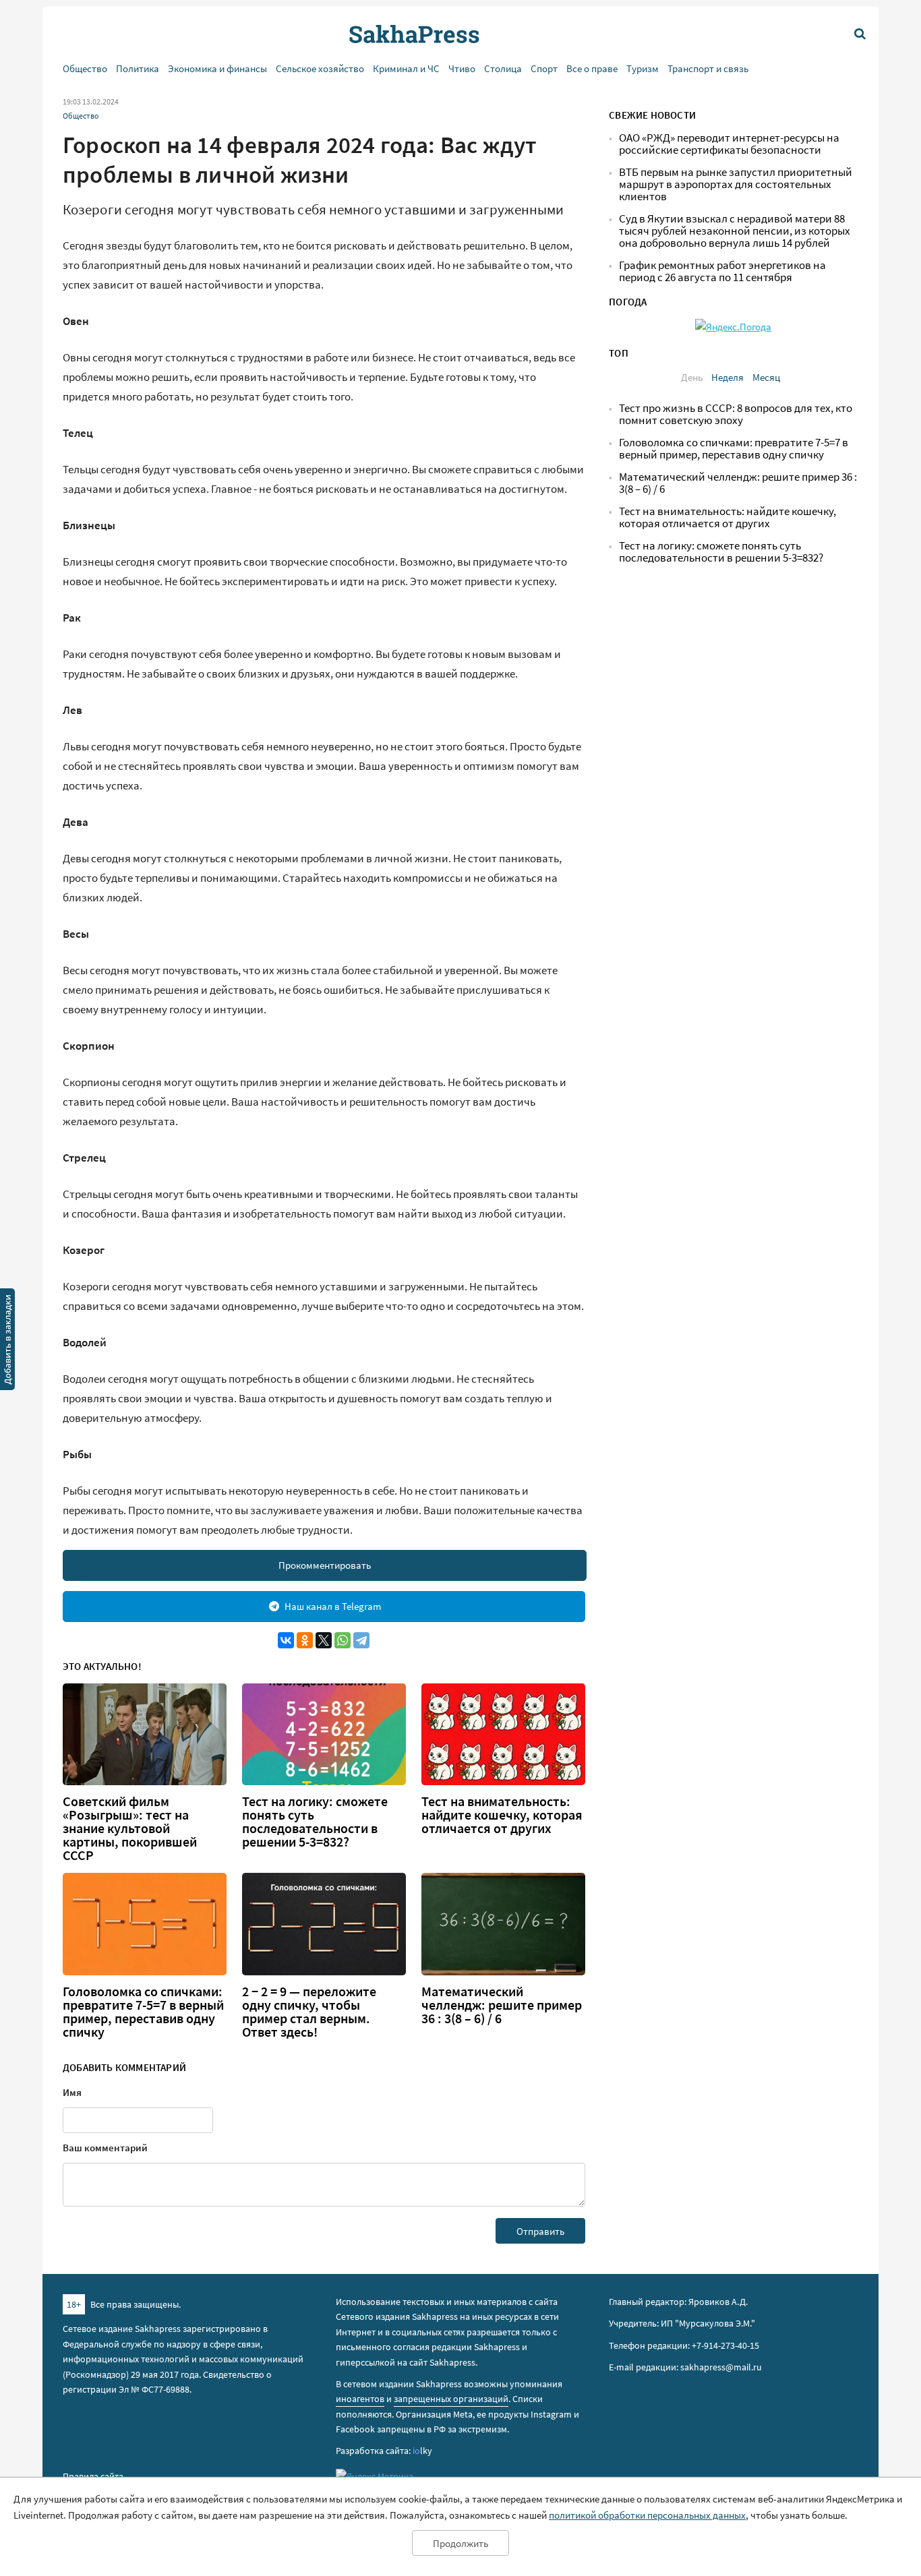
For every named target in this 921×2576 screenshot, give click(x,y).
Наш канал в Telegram (333, 1606)
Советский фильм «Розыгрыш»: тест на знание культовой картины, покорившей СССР (130, 1828)
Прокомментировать (325, 1565)
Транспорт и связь (708, 68)
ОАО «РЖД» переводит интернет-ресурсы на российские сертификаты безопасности (729, 144)
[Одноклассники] (305, 1640)
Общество (85, 68)
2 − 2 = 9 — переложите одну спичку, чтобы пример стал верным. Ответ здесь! (309, 2012)
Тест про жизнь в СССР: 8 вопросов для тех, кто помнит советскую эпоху (736, 414)
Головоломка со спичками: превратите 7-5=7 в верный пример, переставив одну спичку (143, 2012)
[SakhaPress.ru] (7, 1342)
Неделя (727, 377)
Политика (138, 68)
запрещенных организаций (451, 2399)
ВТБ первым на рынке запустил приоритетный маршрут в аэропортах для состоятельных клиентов (736, 184)
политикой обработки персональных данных (647, 2515)
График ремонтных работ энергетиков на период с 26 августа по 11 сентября (722, 271)
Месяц (766, 377)
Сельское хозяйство (320, 68)
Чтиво (462, 68)
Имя (72, 2092)
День (692, 377)
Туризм (643, 68)
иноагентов (360, 2399)
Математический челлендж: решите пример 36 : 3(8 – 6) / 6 (502, 2005)
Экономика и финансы (217, 68)
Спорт (544, 68)
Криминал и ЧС (406, 68)
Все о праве (592, 68)
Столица (503, 68)
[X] (324, 1640)
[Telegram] (361, 1640)
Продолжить (460, 2543)
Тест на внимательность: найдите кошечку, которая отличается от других (502, 1815)
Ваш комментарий (105, 2148)
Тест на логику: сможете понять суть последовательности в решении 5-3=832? (315, 1822)
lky (422, 2451)
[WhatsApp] (343, 1640)
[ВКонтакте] (286, 1640)
